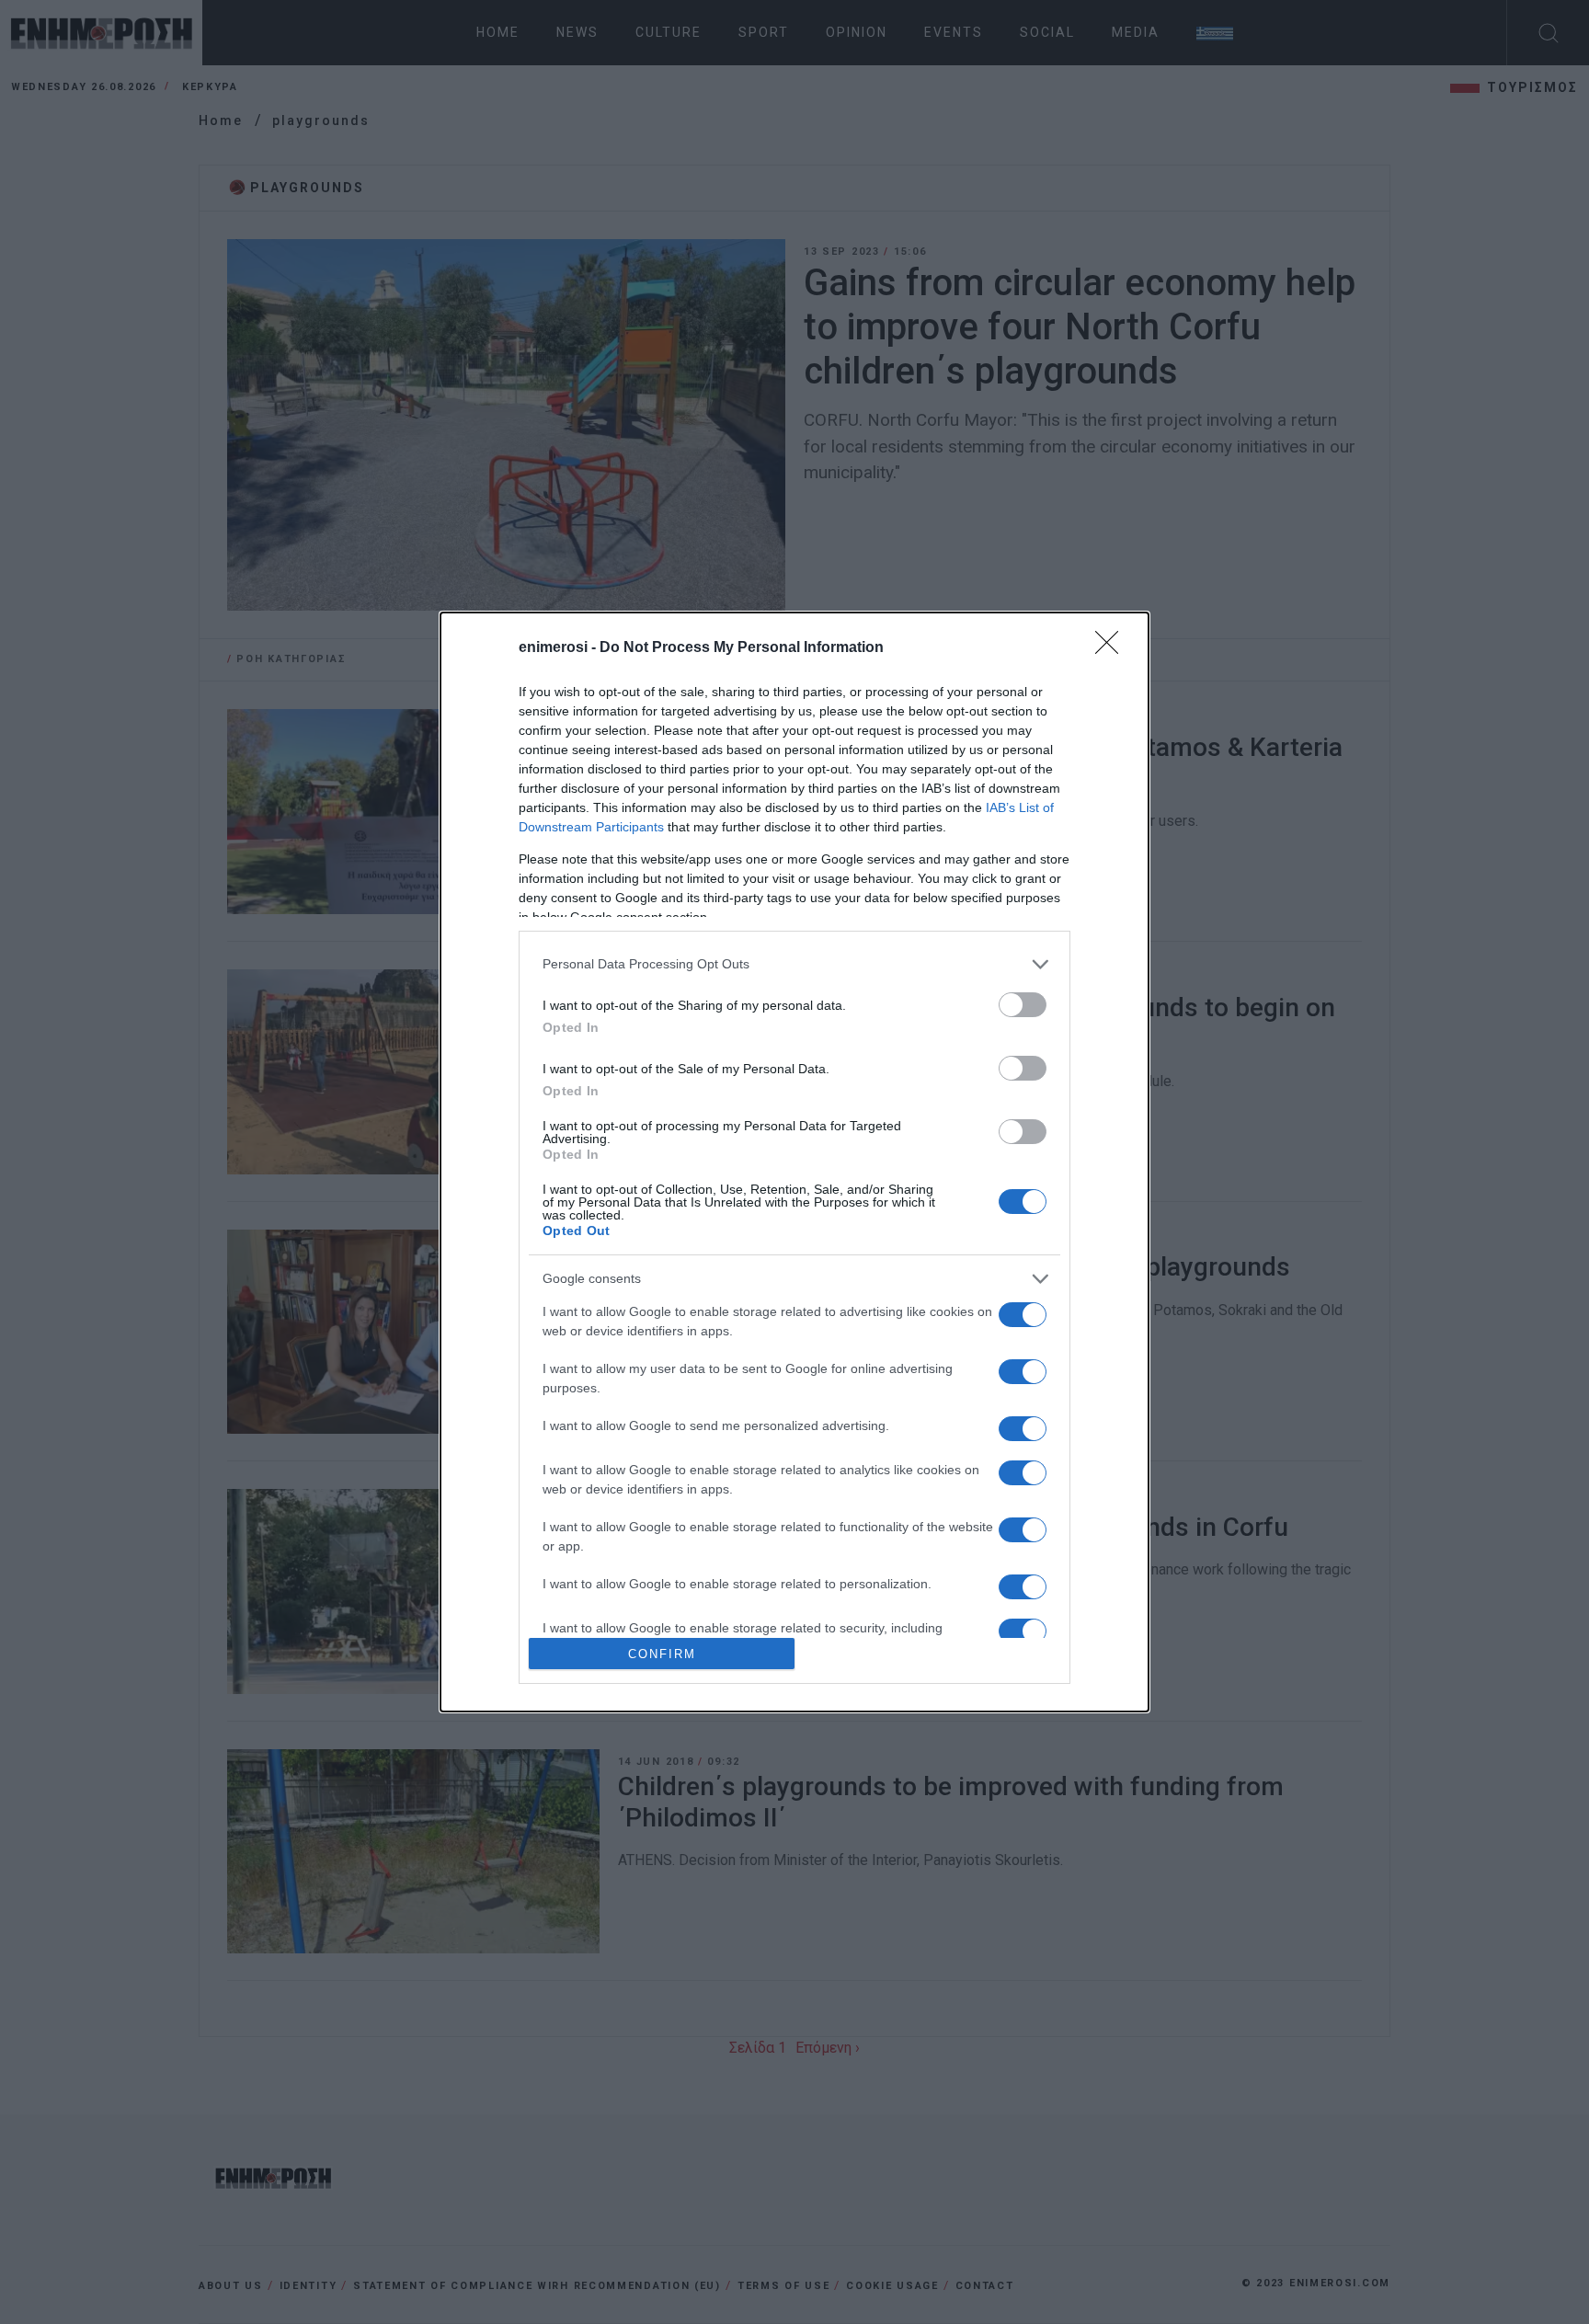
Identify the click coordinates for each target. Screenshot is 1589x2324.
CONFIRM (662, 1654)
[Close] (1113, 648)
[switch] (1023, 1005)
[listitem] (794, 964)
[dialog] (794, 1162)
